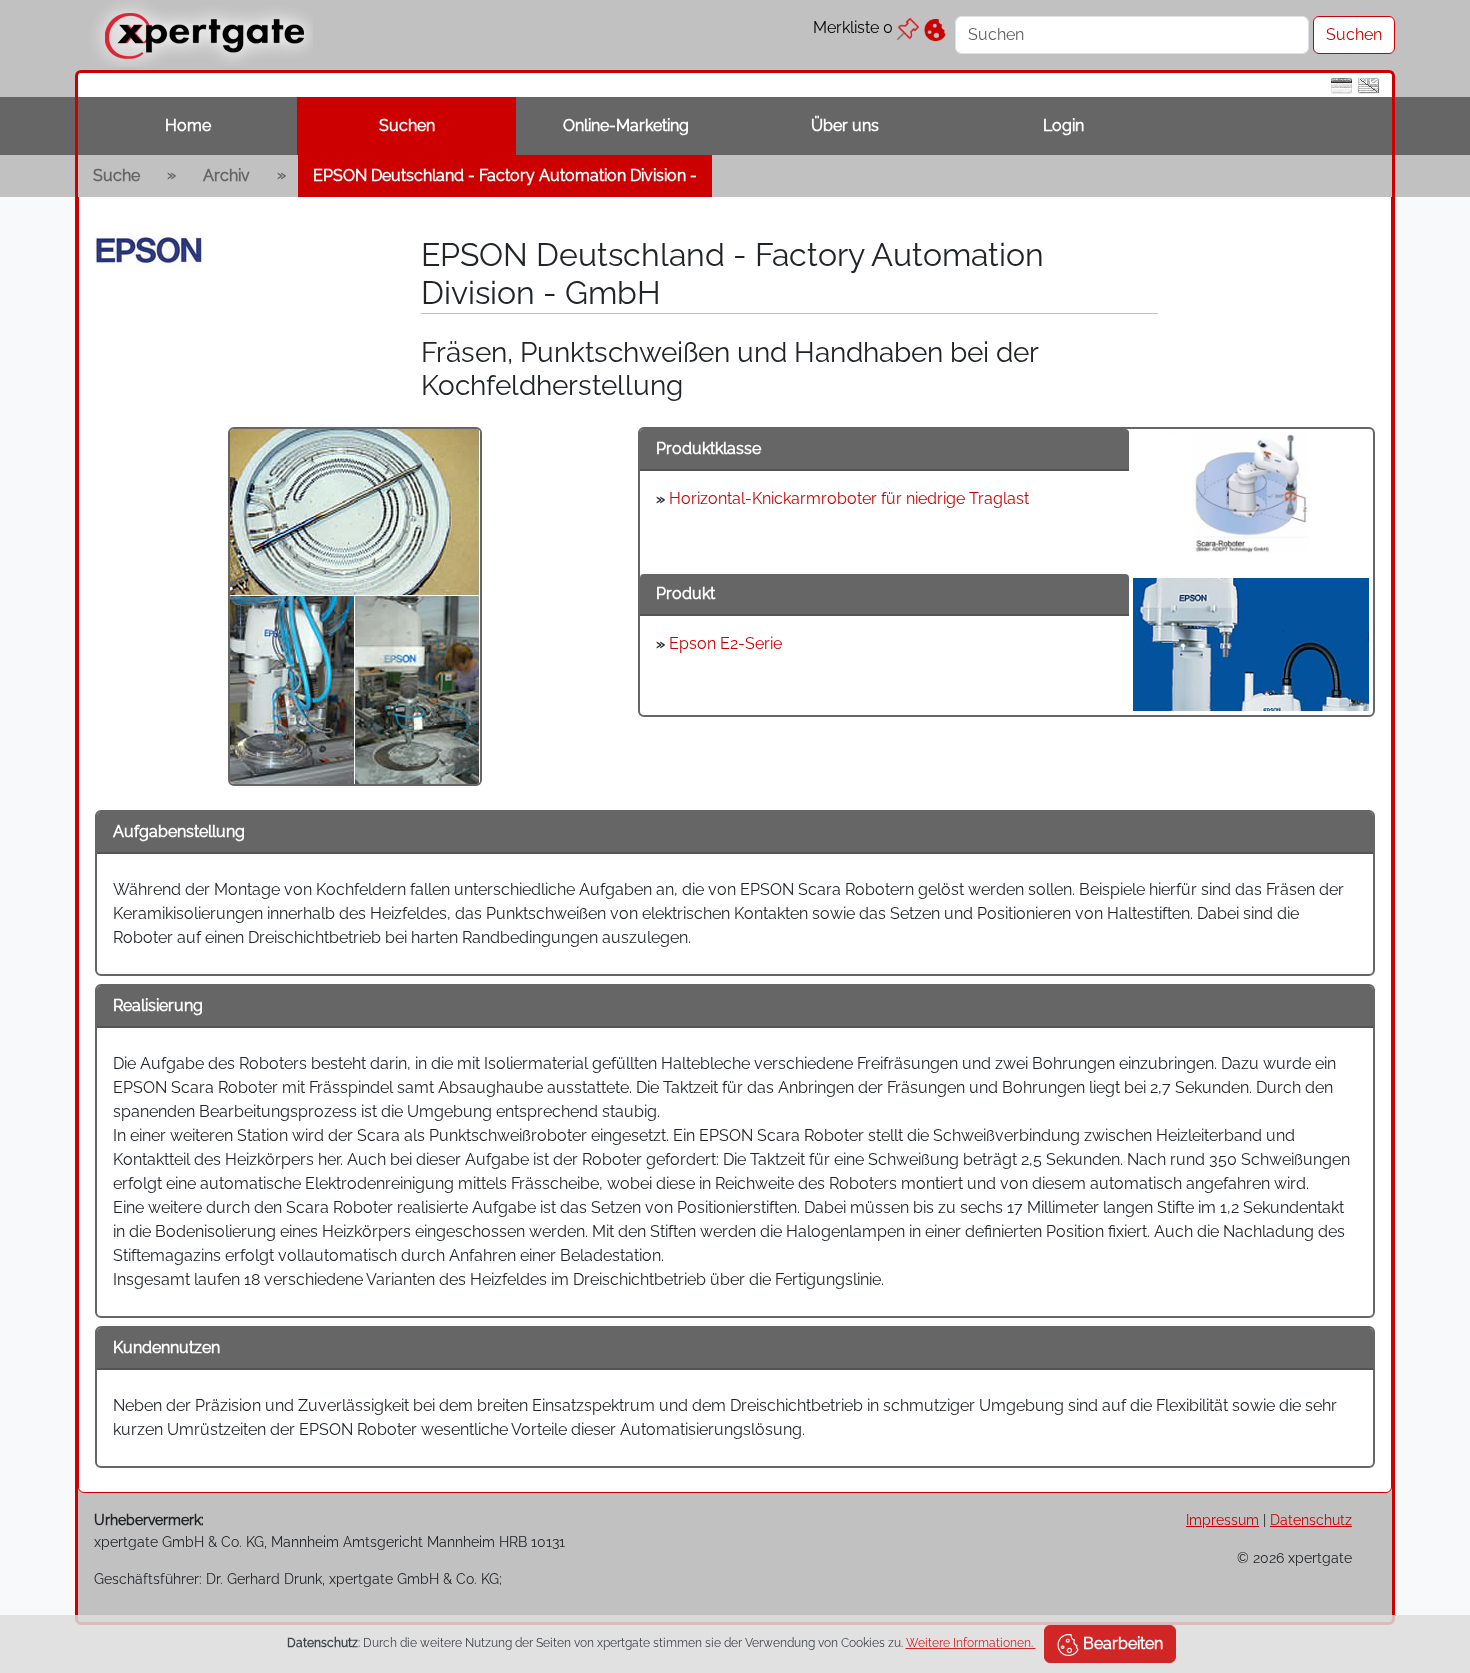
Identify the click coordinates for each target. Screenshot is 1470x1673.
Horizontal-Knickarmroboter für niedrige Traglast (849, 498)
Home (188, 125)
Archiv (226, 175)
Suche (116, 175)
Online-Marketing (626, 125)
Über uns (845, 125)
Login (1063, 125)
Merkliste (853, 27)
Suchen (407, 125)
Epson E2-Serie (725, 643)
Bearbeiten (1121, 1643)
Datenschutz (1311, 1519)
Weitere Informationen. (971, 1643)
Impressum (1222, 1519)
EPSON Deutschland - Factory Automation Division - (505, 175)
